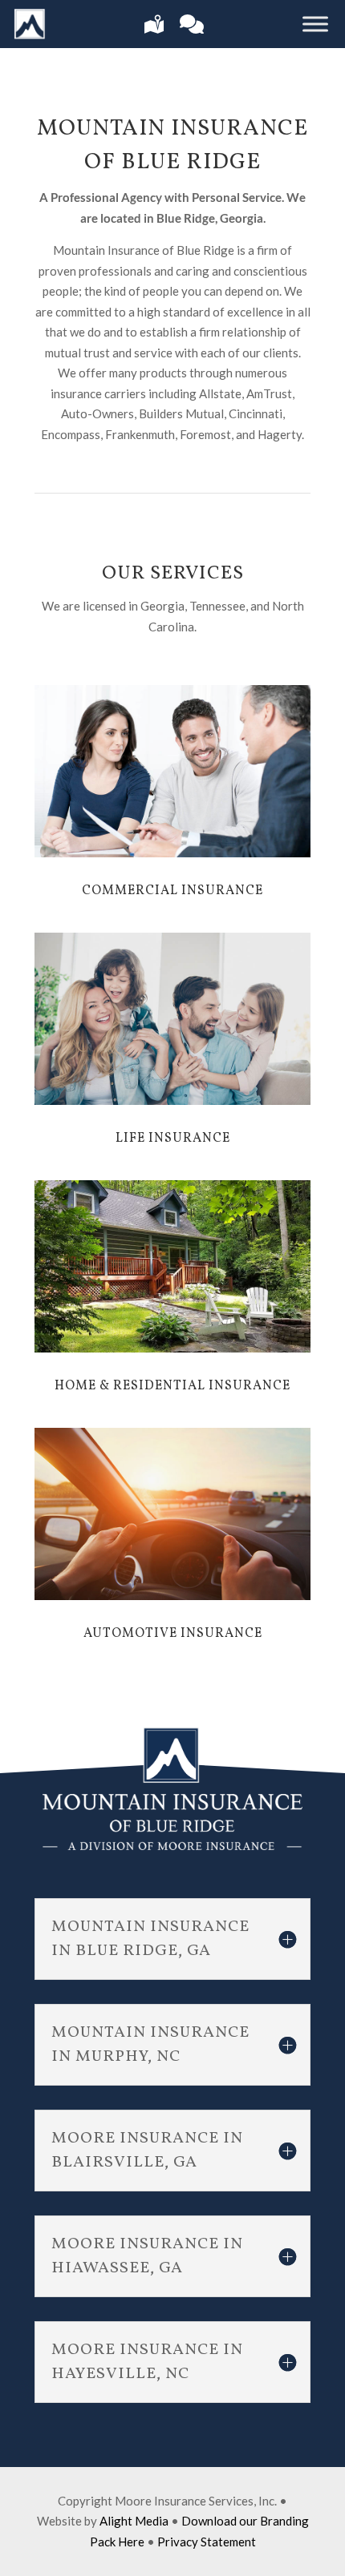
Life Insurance (173, 1139)
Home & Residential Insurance (172, 1386)
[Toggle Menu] (315, 24)
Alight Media (134, 2521)
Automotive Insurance (173, 1634)
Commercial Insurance (172, 891)
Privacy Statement (207, 2542)
